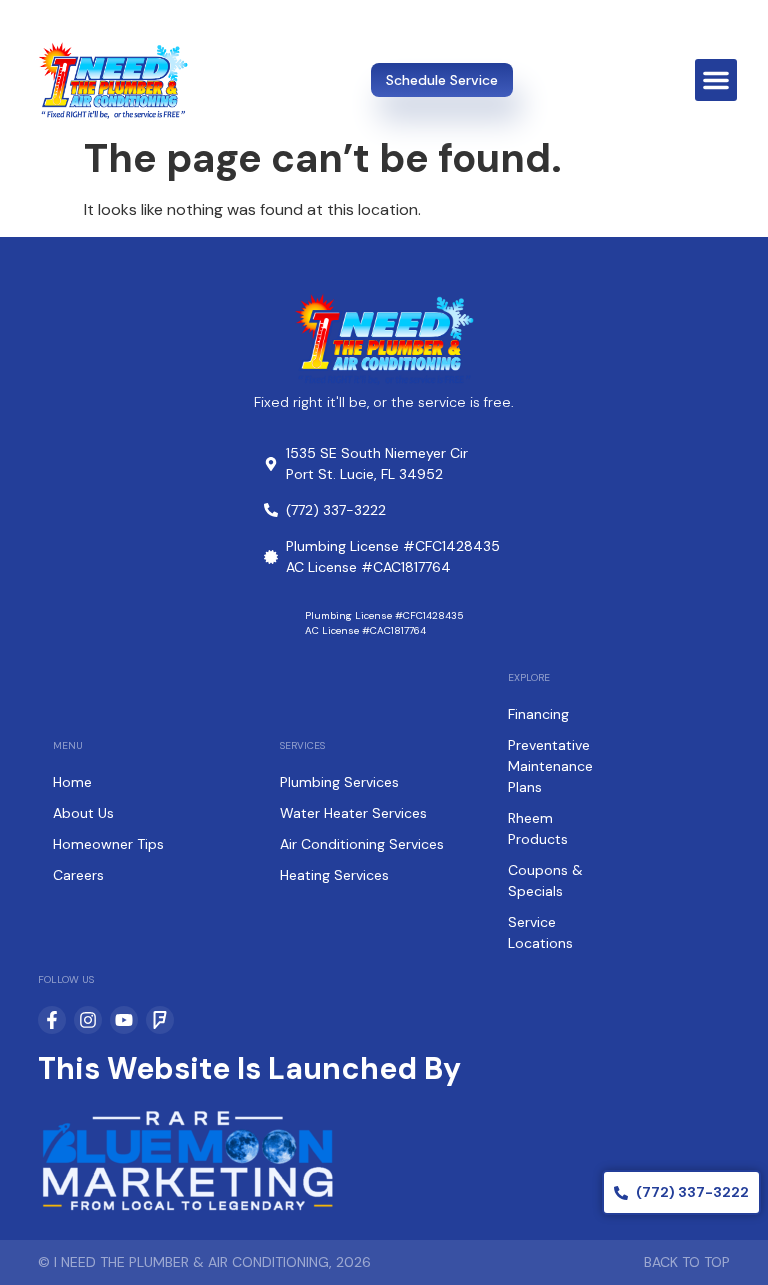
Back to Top (687, 1262)
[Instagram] (88, 1020)
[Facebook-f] (52, 1020)
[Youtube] (124, 1020)
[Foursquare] (160, 1020)
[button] (716, 80)
